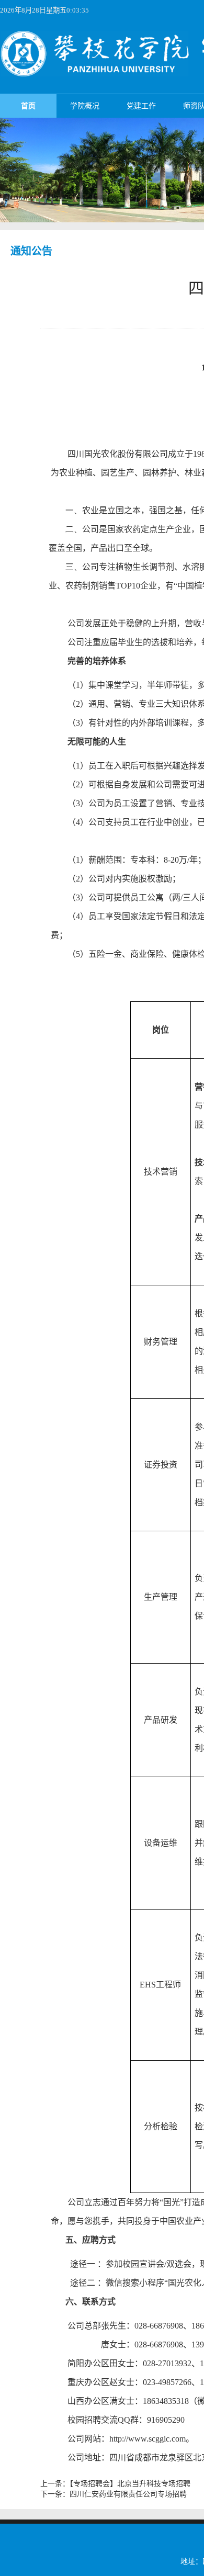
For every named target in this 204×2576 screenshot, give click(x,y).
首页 (28, 106)
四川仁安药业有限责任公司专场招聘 (128, 2494)
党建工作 (141, 106)
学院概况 (85, 106)
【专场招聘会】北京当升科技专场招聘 (130, 2484)
